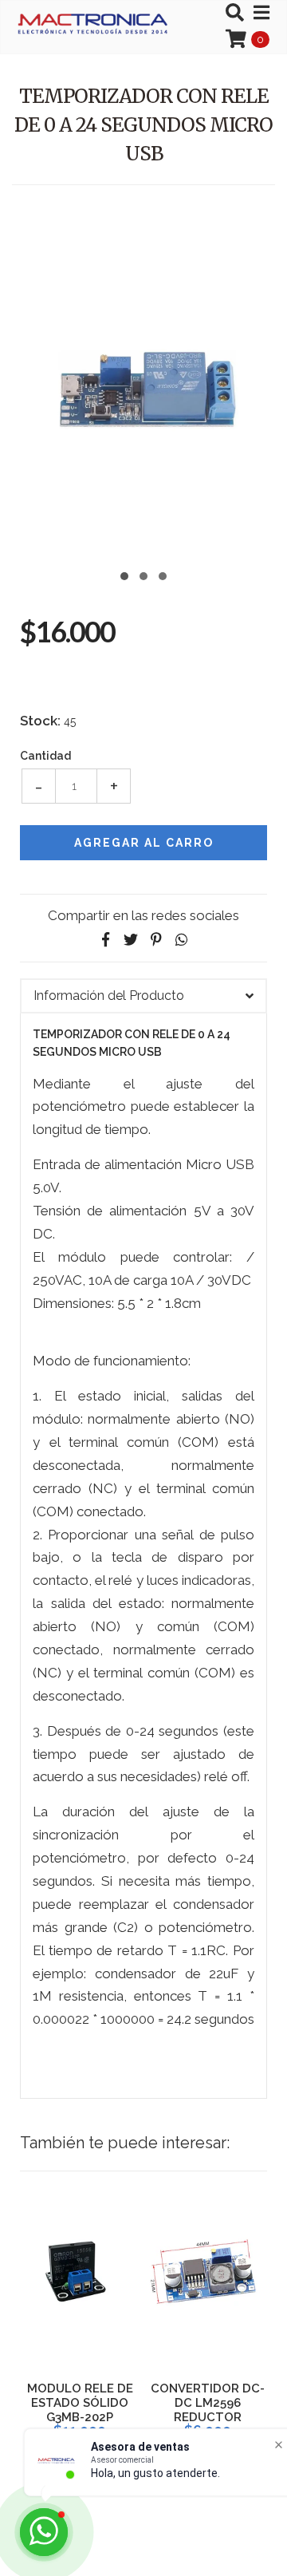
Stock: (40, 721)
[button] (124, 574)
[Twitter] (131, 940)
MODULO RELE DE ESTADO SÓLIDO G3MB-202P (80, 2403)
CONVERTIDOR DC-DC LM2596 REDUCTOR (208, 2403)
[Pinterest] (156, 940)
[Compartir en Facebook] (105, 940)
